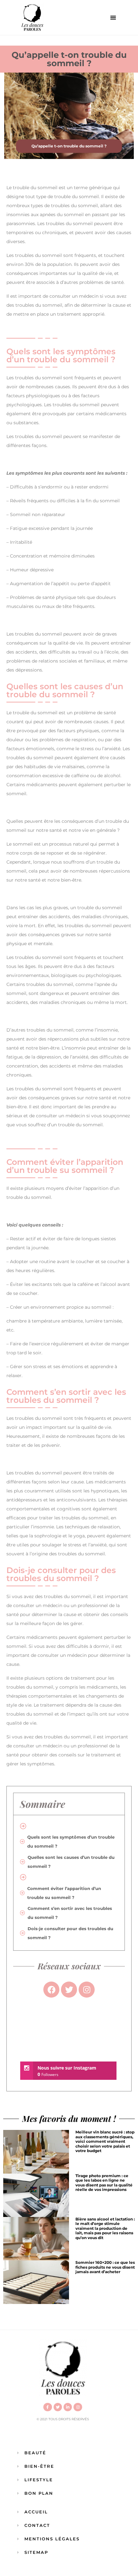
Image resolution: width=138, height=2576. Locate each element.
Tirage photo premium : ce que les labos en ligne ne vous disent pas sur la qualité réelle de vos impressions (104, 2183)
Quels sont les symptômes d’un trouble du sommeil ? (71, 1842)
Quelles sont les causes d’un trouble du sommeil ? (71, 1862)
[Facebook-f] (47, 2407)
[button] (113, 18)
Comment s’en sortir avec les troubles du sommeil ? (70, 1913)
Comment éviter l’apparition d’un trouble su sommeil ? (64, 1893)
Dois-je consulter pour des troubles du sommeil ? (70, 1933)
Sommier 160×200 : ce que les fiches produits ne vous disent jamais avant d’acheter (105, 2267)
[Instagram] (78, 2407)
